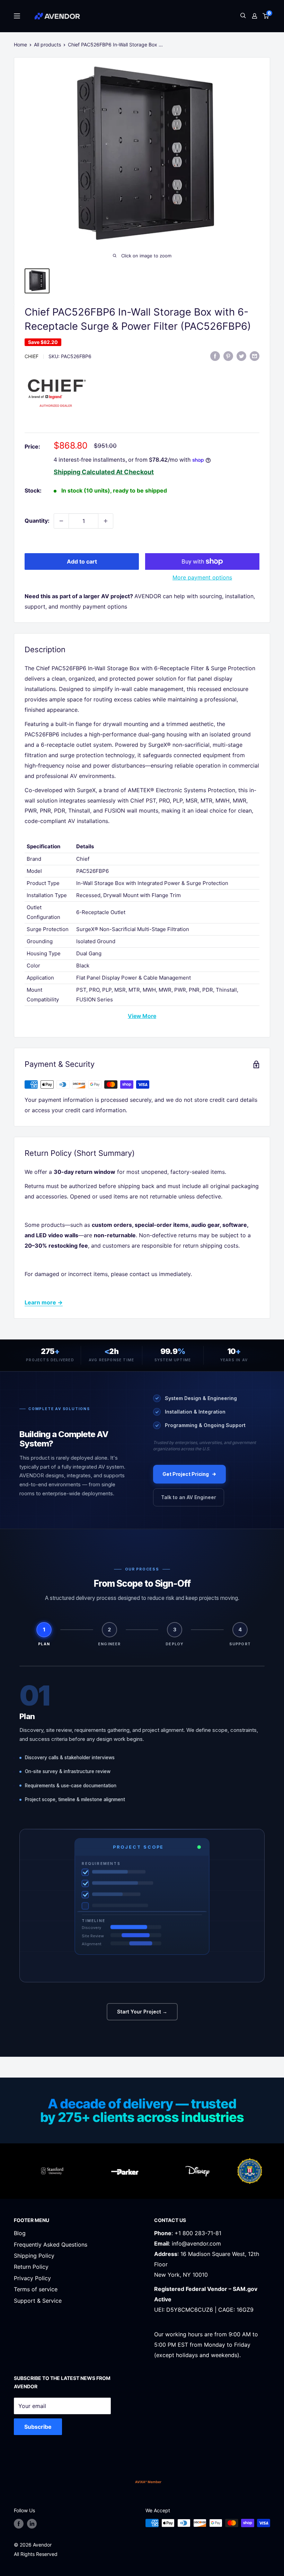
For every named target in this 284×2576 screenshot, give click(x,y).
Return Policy (31, 2267)
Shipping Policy (34, 2256)
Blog (20, 2233)
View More (142, 1016)
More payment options (202, 577)
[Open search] (243, 16)
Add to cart (82, 561)
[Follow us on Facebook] (19, 2524)
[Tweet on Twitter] (241, 356)
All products (47, 45)
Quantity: (37, 521)
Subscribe (38, 2427)
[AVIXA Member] (148, 2482)
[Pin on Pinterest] (228, 356)
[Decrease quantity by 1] (61, 521)
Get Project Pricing (186, 1474)
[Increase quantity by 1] (106, 521)
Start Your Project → (142, 2012)
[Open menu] (17, 16)
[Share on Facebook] (215, 356)
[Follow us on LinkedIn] (32, 2524)
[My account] (255, 16)
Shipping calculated (84, 472)
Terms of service (36, 2289)
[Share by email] (255, 356)
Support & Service (38, 2301)
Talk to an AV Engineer (189, 1497)
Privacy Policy (32, 2278)
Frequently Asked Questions (51, 2245)
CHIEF (32, 356)
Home (20, 45)
